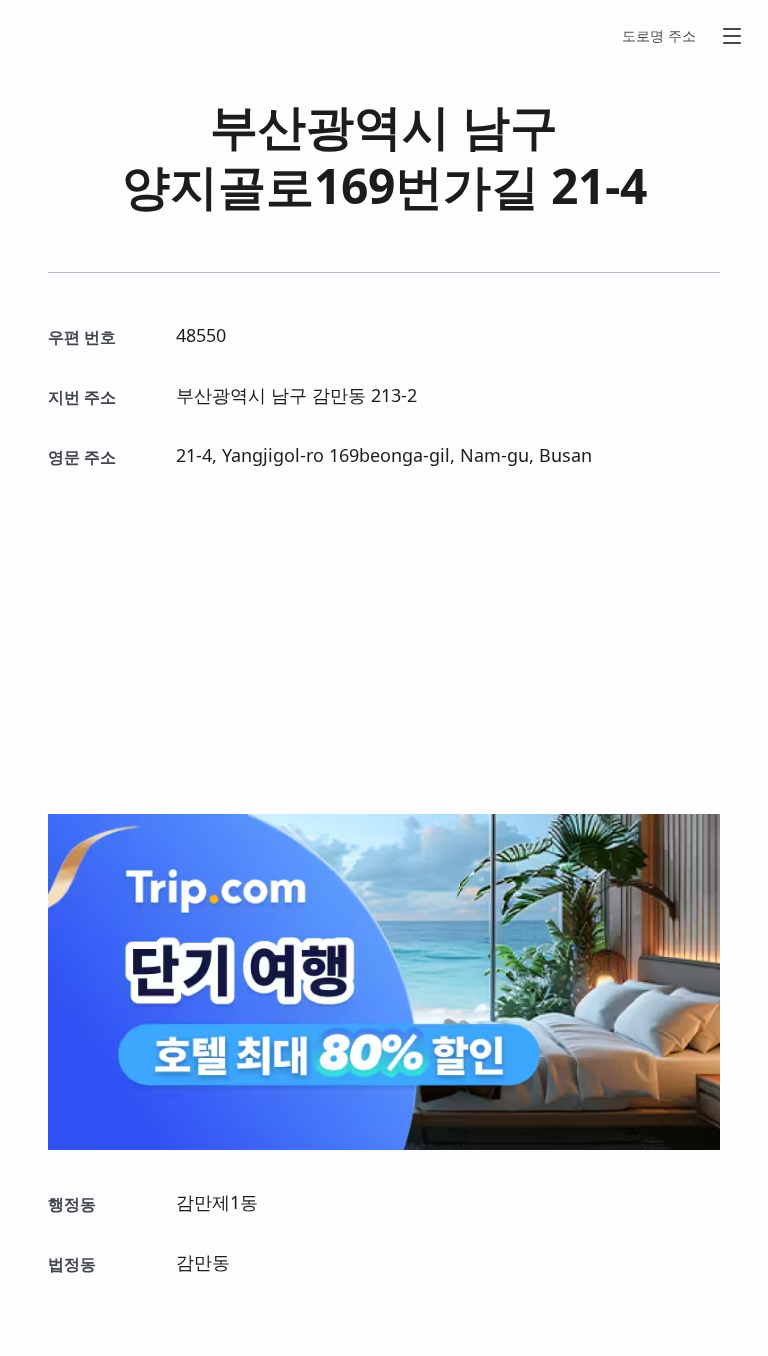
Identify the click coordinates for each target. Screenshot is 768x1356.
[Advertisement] (384, 642)
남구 (510, 125)
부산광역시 (330, 125)
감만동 (339, 395)
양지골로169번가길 (330, 185)
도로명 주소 (659, 35)
